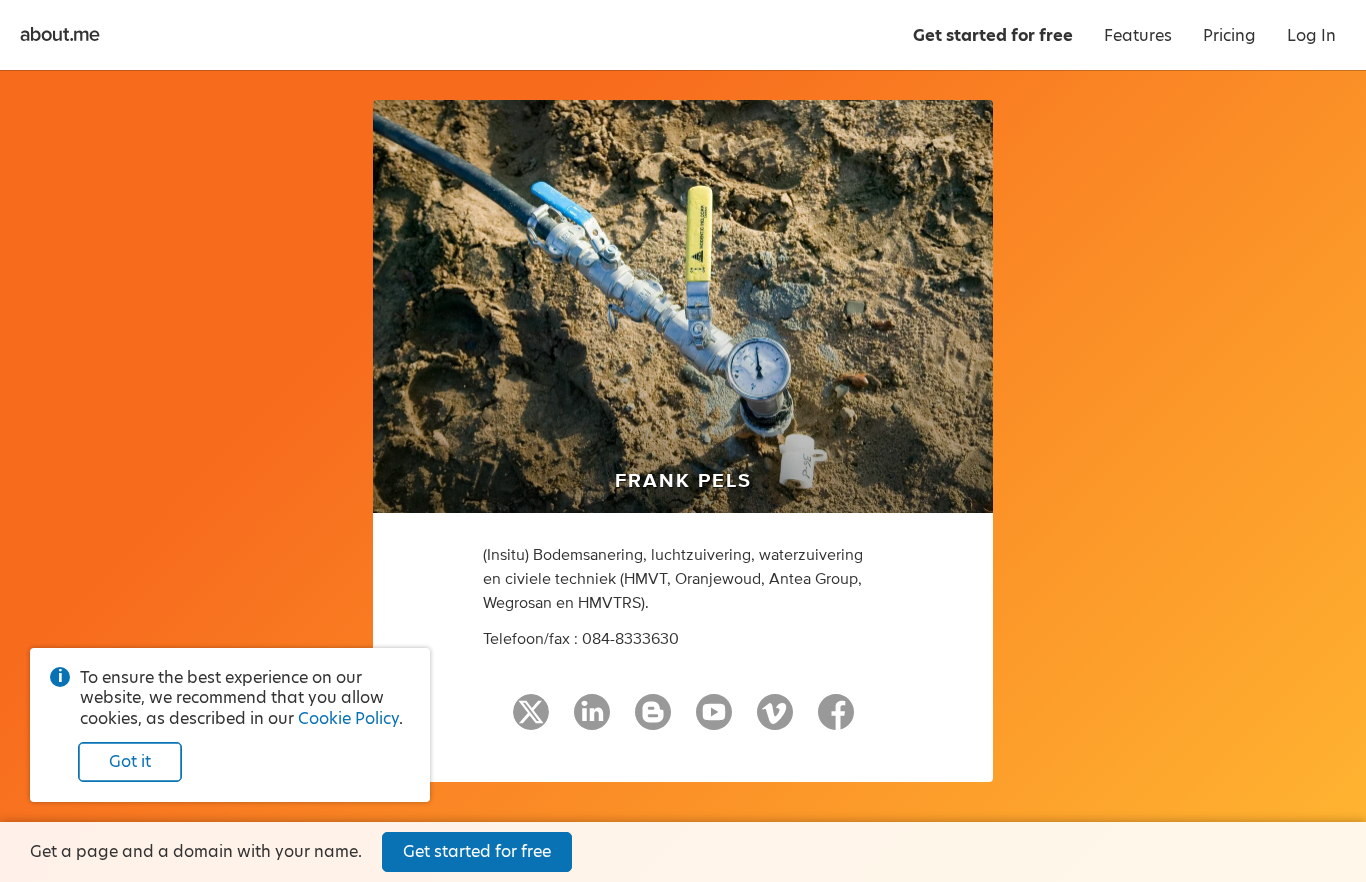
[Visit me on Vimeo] (775, 721)
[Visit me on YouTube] (714, 721)
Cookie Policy (348, 718)
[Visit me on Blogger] (653, 721)
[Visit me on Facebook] (836, 721)
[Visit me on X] (531, 721)
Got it (130, 761)
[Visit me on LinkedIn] (592, 721)
